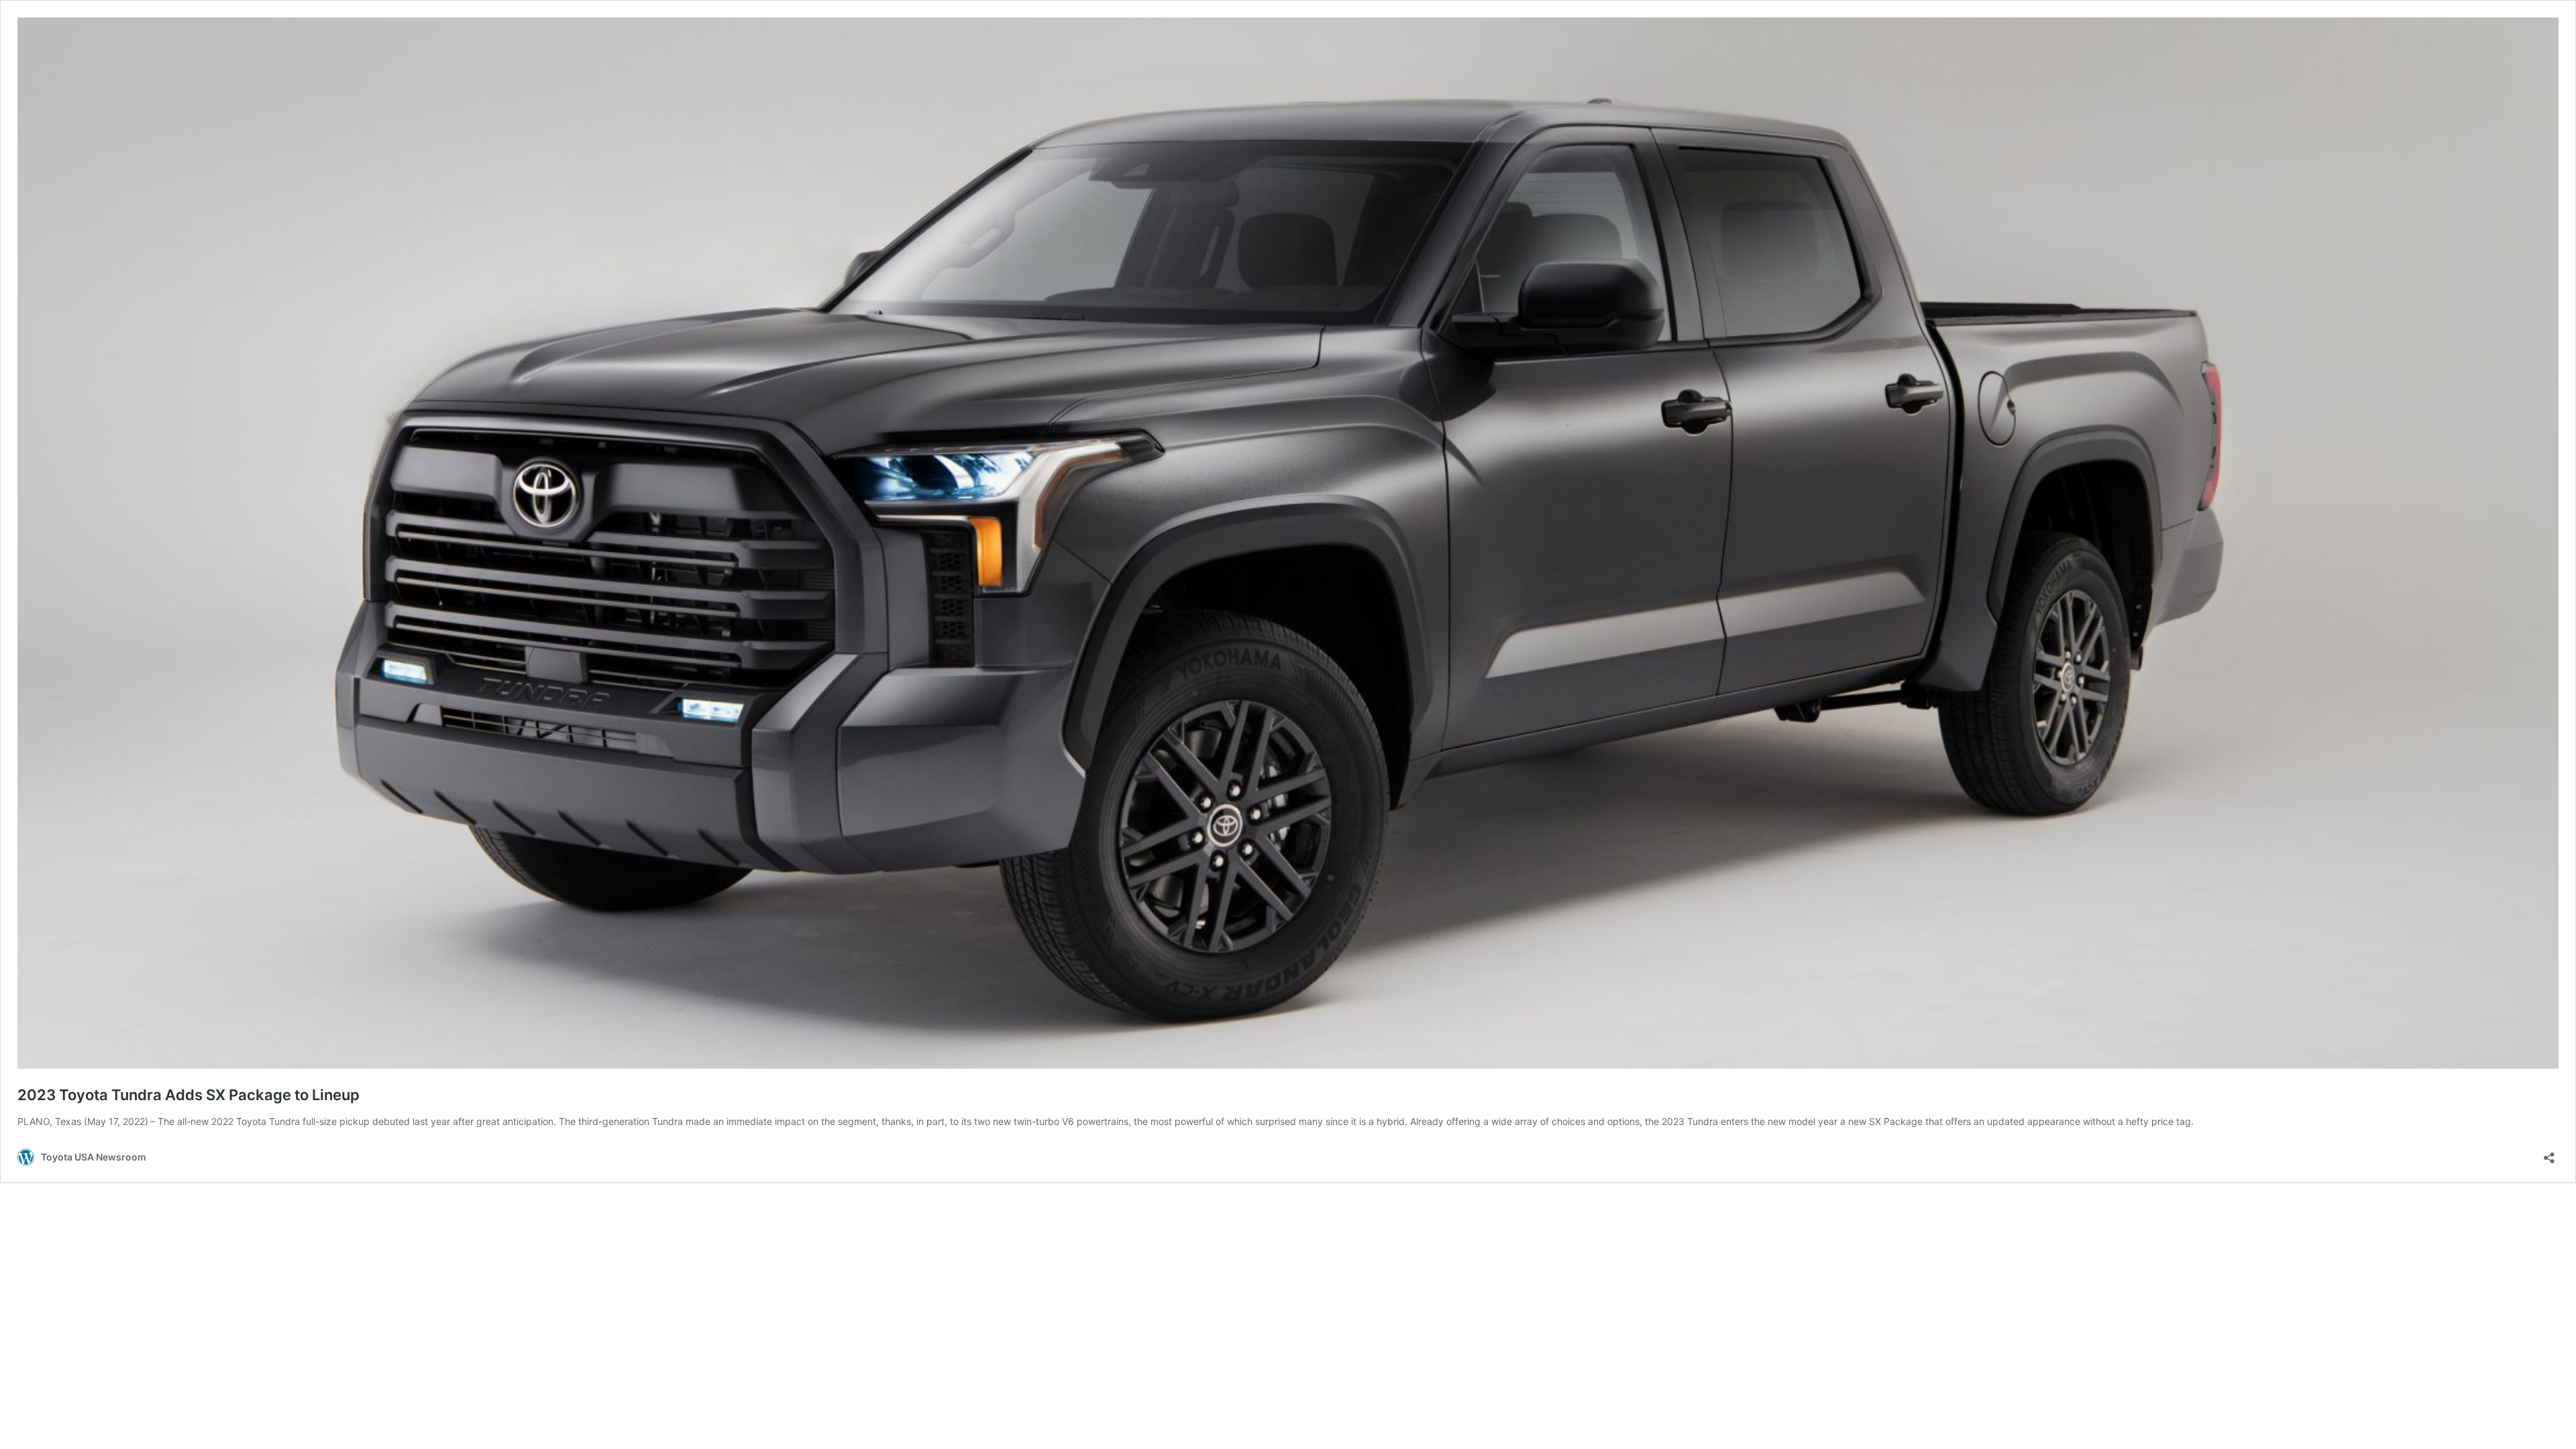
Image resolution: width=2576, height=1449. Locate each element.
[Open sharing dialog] (2549, 1153)
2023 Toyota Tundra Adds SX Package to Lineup (189, 1095)
